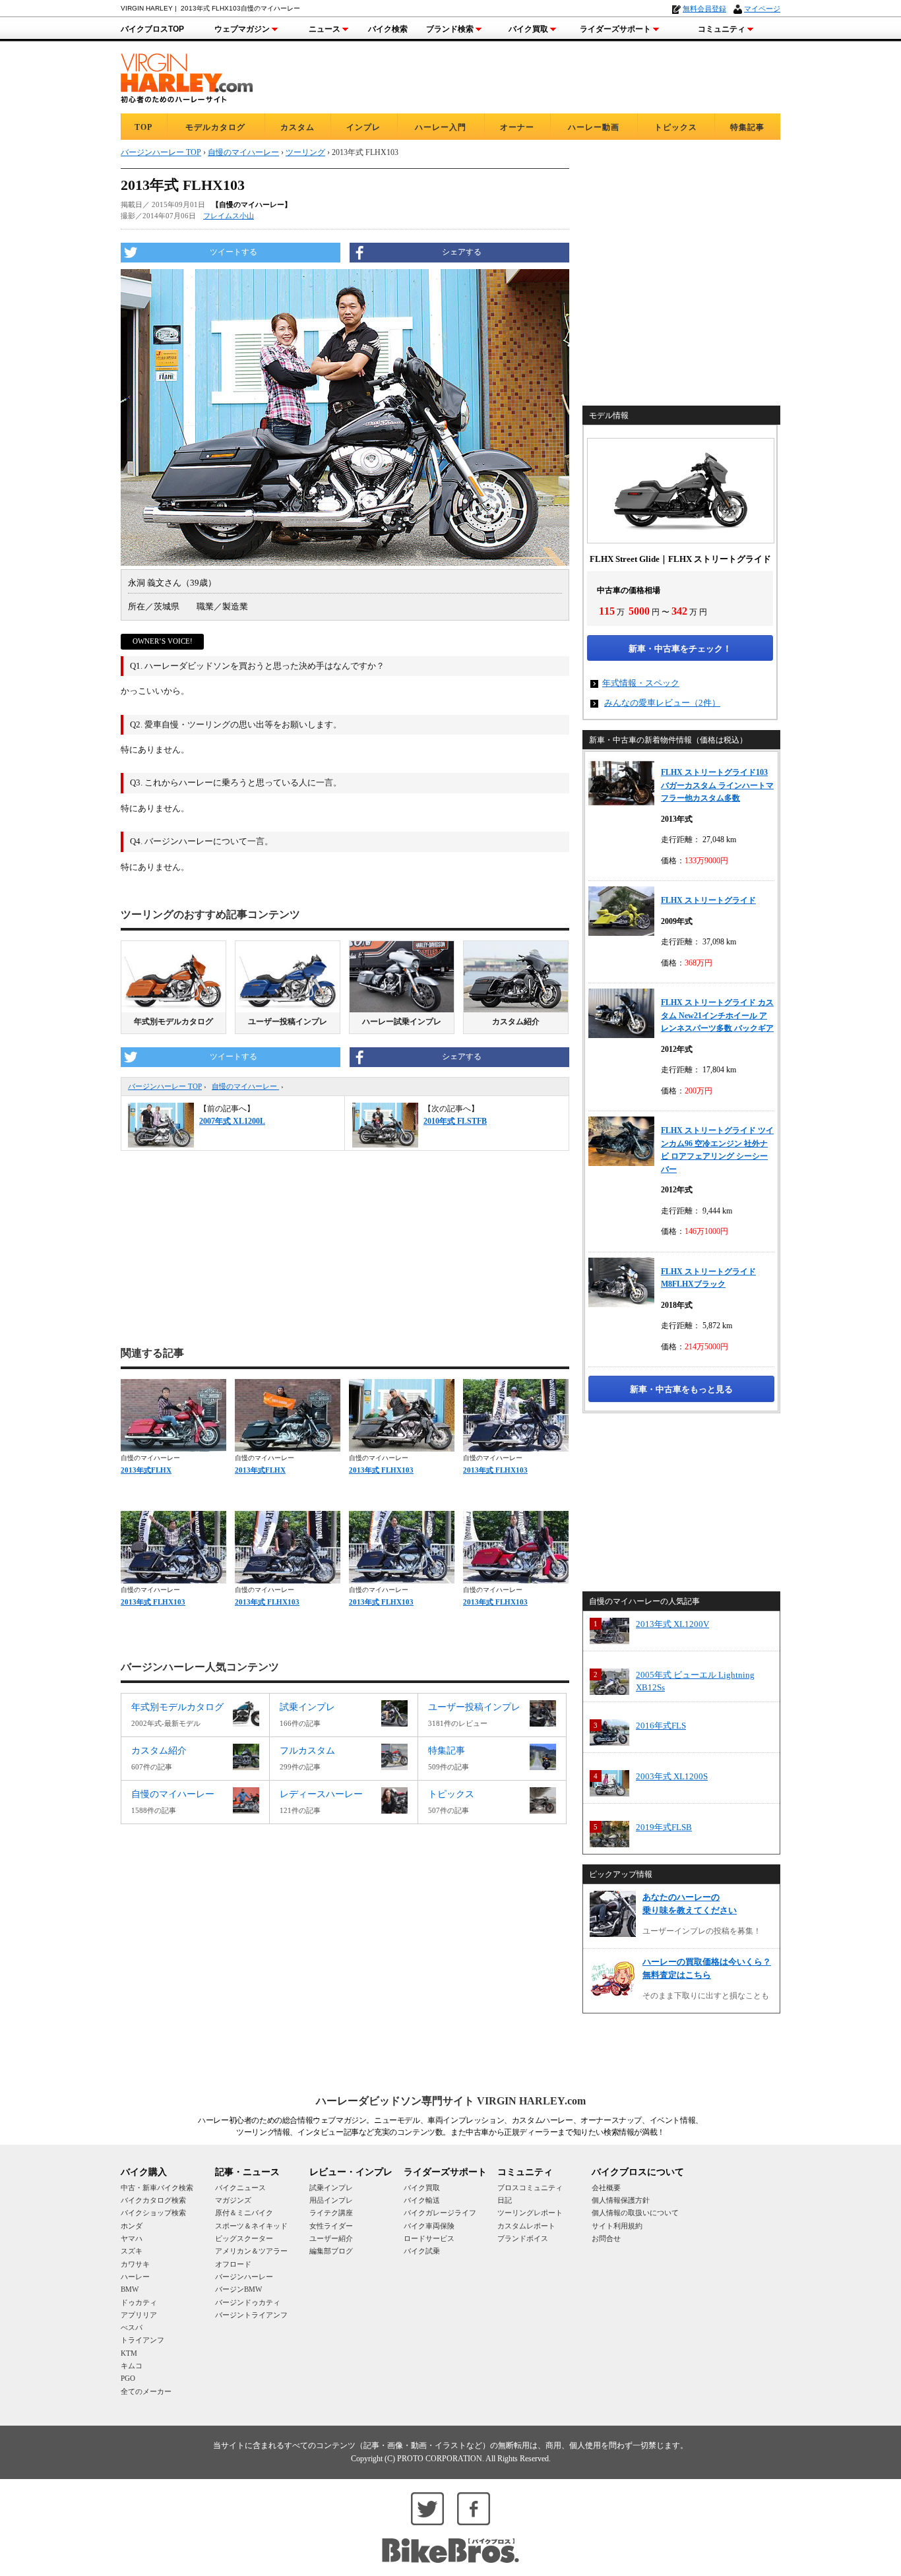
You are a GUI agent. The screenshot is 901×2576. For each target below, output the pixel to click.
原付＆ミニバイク (244, 2213)
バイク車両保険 (429, 2226)
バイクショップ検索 (153, 2213)
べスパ (132, 2327)
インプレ (363, 127)
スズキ (132, 2251)
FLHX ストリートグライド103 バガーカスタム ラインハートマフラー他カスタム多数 (717, 785)
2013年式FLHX (146, 1470)
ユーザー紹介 (331, 2238)
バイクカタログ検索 (153, 2200)
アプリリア (139, 2315)
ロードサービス (429, 2238)
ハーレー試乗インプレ (402, 1022)
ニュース (325, 29)
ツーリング (305, 152)
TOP (143, 127)
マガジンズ (233, 2200)
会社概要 (606, 2188)
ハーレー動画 (594, 127)
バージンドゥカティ (248, 2302)
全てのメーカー (146, 2391)
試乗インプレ (331, 2188)
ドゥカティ (139, 2302)
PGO (128, 2378)
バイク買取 (528, 29)
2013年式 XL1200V (672, 1624)
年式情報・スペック (641, 683)
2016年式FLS (661, 1726)
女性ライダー (331, 2226)
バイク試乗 (422, 2251)
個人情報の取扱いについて (635, 2213)
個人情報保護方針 (621, 2200)
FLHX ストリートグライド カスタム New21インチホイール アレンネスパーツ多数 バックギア (717, 1015)
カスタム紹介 (516, 1022)
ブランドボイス (523, 2238)
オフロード (233, 2264)
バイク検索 (388, 29)
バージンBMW (238, 2289)
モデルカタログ (215, 127)
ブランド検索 (450, 29)
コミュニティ (722, 29)
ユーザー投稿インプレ (288, 1022)
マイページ (762, 9)
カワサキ (135, 2264)
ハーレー (135, 2277)
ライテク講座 (331, 2213)
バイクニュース (240, 2188)
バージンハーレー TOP (165, 1086)
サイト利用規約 (617, 2226)
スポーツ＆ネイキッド (251, 2226)
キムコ (132, 2366)
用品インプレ (331, 2200)
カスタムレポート (526, 2226)
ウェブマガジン (242, 29)
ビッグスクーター (244, 2238)
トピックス (676, 127)
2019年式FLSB (664, 1827)
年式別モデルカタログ (173, 1022)
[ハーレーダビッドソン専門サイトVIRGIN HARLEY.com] (187, 76)
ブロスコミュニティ (530, 2188)
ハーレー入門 (441, 127)
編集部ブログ (331, 2251)
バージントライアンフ (251, 2315)
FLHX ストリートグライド (708, 900)
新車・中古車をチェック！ (680, 649)
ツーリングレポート (530, 2213)
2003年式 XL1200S (672, 1776)
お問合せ (606, 2238)
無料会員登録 (704, 9)
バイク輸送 (422, 2200)
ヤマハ (132, 2238)
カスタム (297, 127)
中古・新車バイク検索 (157, 2188)
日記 (505, 2200)
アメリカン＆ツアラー (251, 2251)
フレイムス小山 (229, 216)
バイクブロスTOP (152, 29)
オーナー (517, 127)
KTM (129, 2353)
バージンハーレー (244, 2277)
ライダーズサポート (615, 29)
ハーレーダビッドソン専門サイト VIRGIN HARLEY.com (451, 2101)
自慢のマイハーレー (245, 1086)
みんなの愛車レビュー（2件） (662, 703)
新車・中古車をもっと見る (681, 1389)
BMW (130, 2289)
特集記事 (747, 127)
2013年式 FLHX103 (381, 1470)
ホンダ (132, 2226)
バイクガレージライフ (440, 2213)
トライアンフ (142, 2340)
